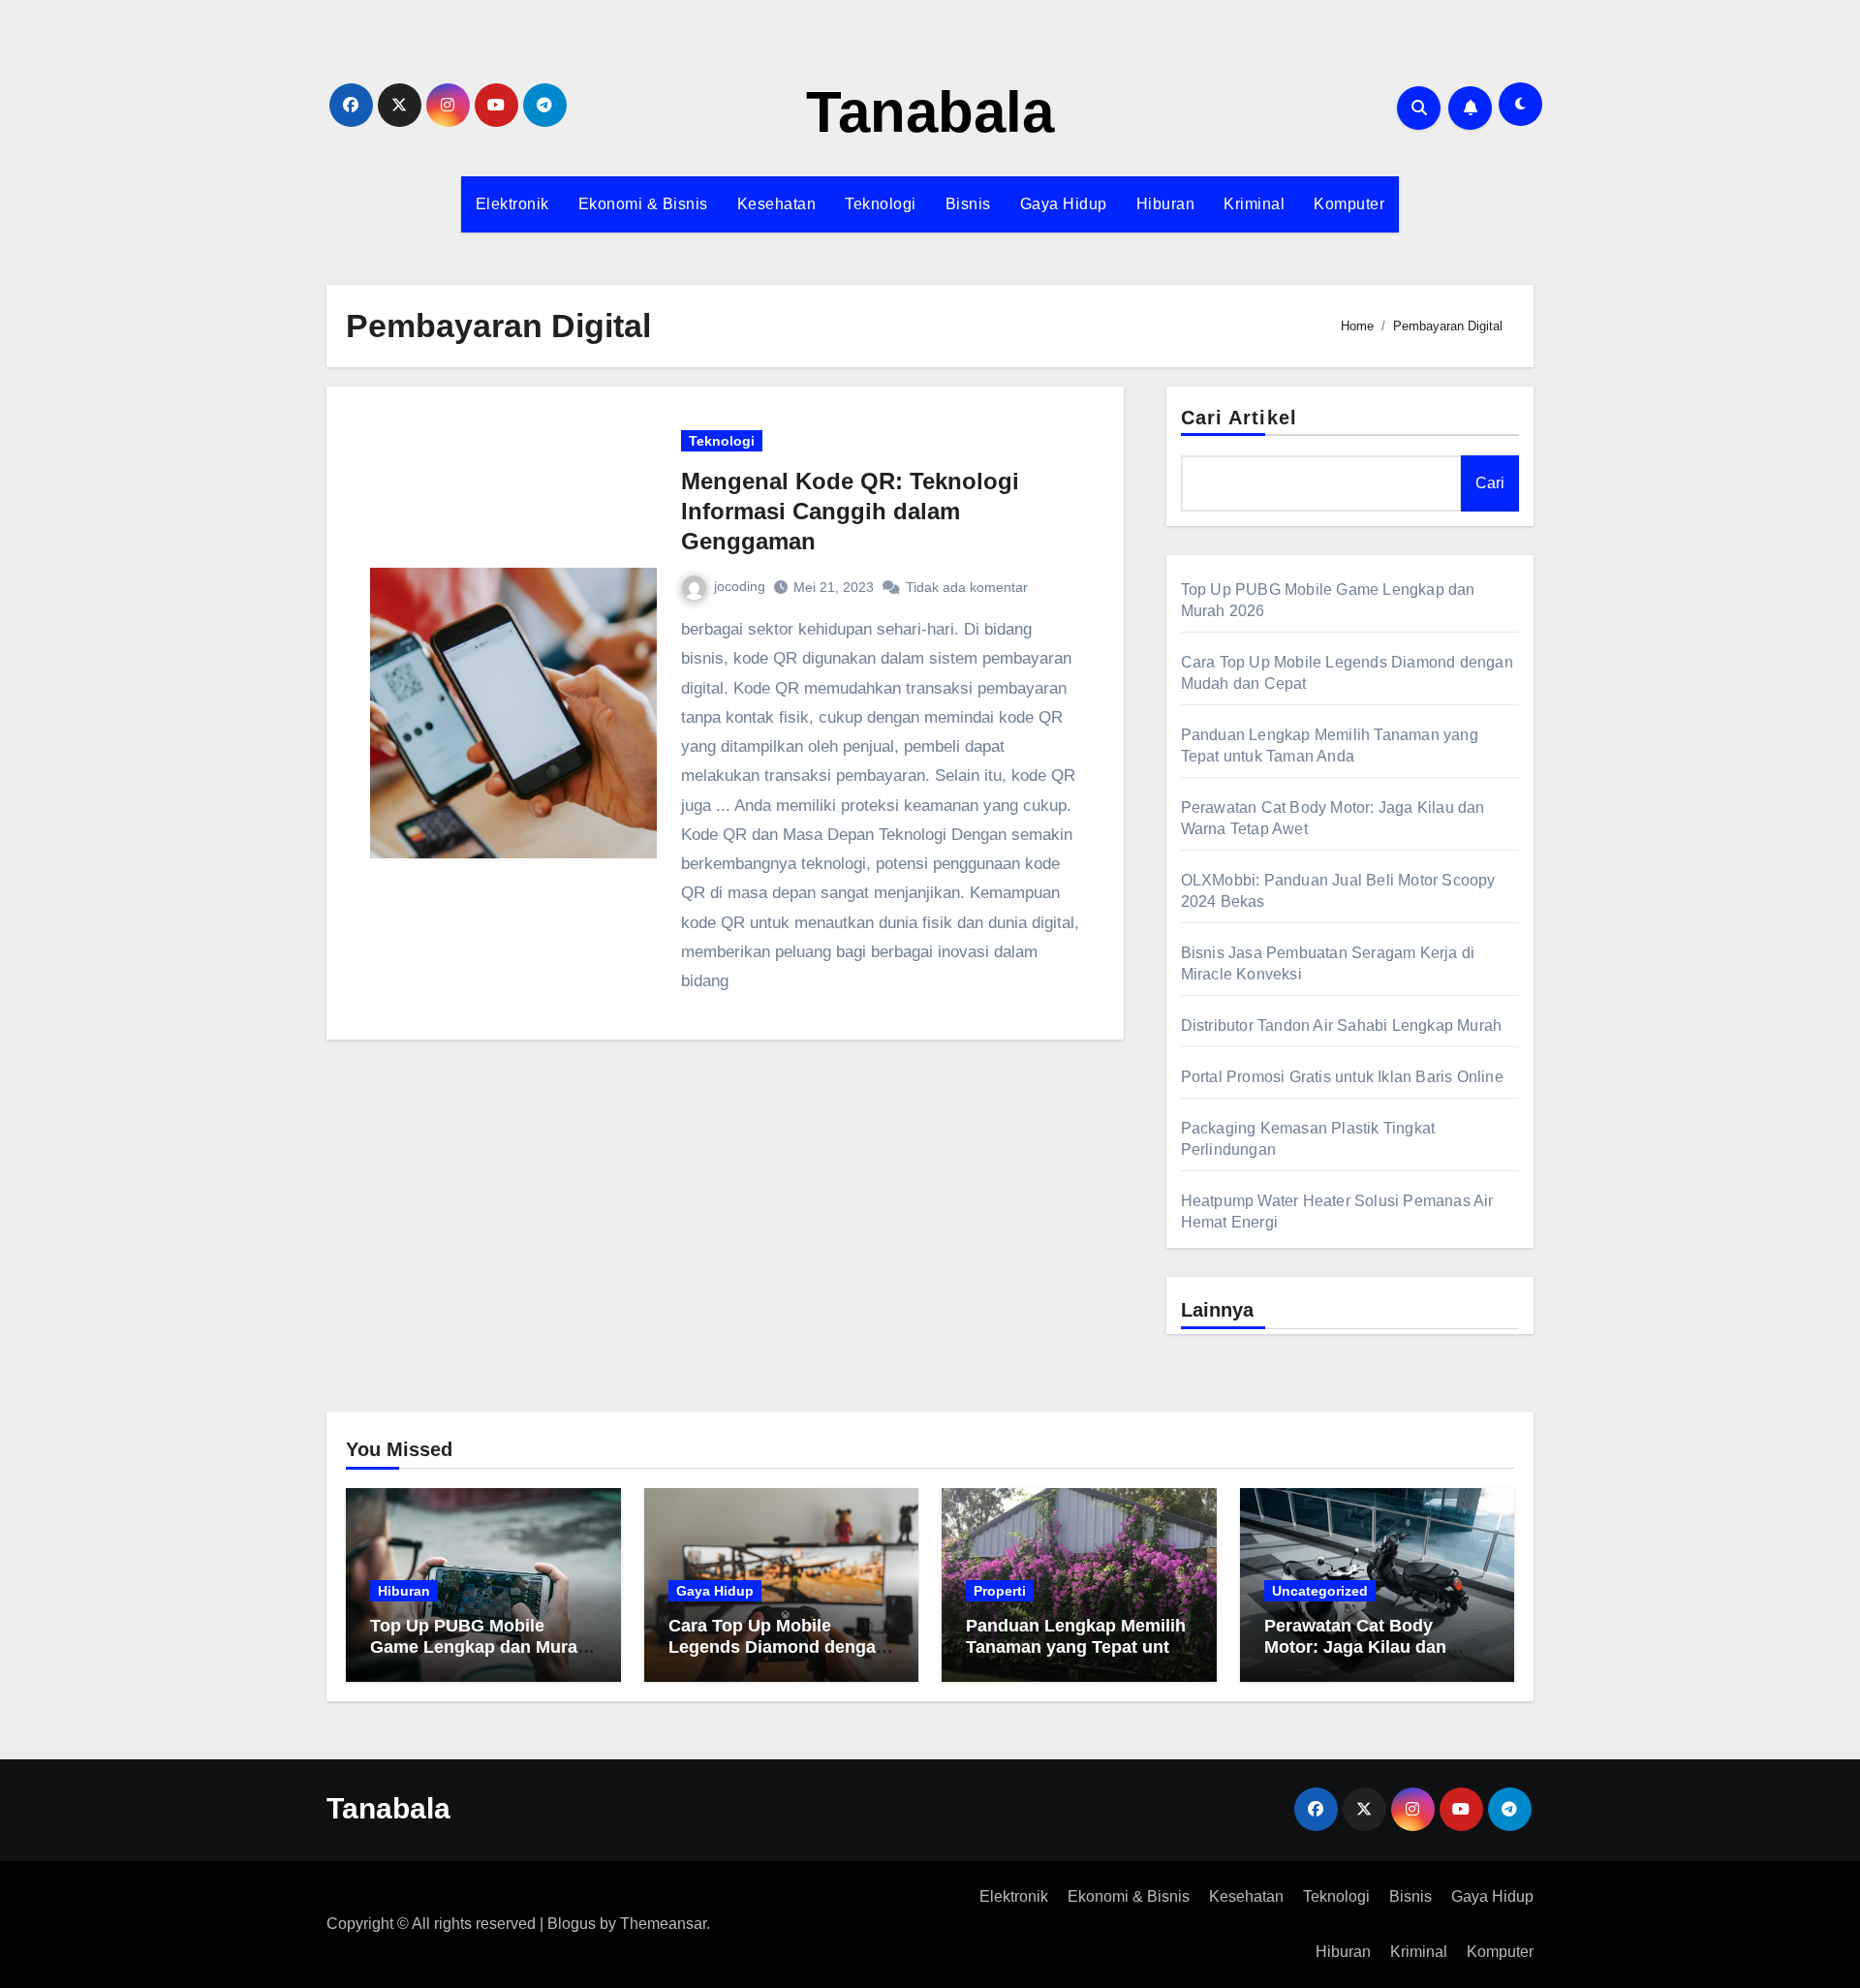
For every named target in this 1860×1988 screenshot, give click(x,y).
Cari (1490, 483)
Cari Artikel (1239, 418)
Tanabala (930, 112)
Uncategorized (1320, 1591)
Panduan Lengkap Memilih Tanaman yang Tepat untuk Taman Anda (1078, 1646)
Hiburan (1166, 204)
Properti (1000, 1591)
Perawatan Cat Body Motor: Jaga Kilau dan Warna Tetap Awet (1355, 1646)
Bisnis (968, 204)
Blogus (572, 1924)
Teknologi (881, 204)
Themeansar (663, 1924)
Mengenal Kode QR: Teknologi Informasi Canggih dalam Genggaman (850, 511)
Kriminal (1254, 204)
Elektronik (512, 204)
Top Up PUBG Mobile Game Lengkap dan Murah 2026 (479, 1646)
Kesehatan (777, 204)
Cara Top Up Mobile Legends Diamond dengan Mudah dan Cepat (777, 1646)
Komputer (1349, 204)
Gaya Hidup (1064, 204)
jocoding (740, 586)
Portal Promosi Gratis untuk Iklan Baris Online (1342, 1077)
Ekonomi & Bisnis (643, 204)
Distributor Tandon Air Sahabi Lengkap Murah (1342, 1025)
